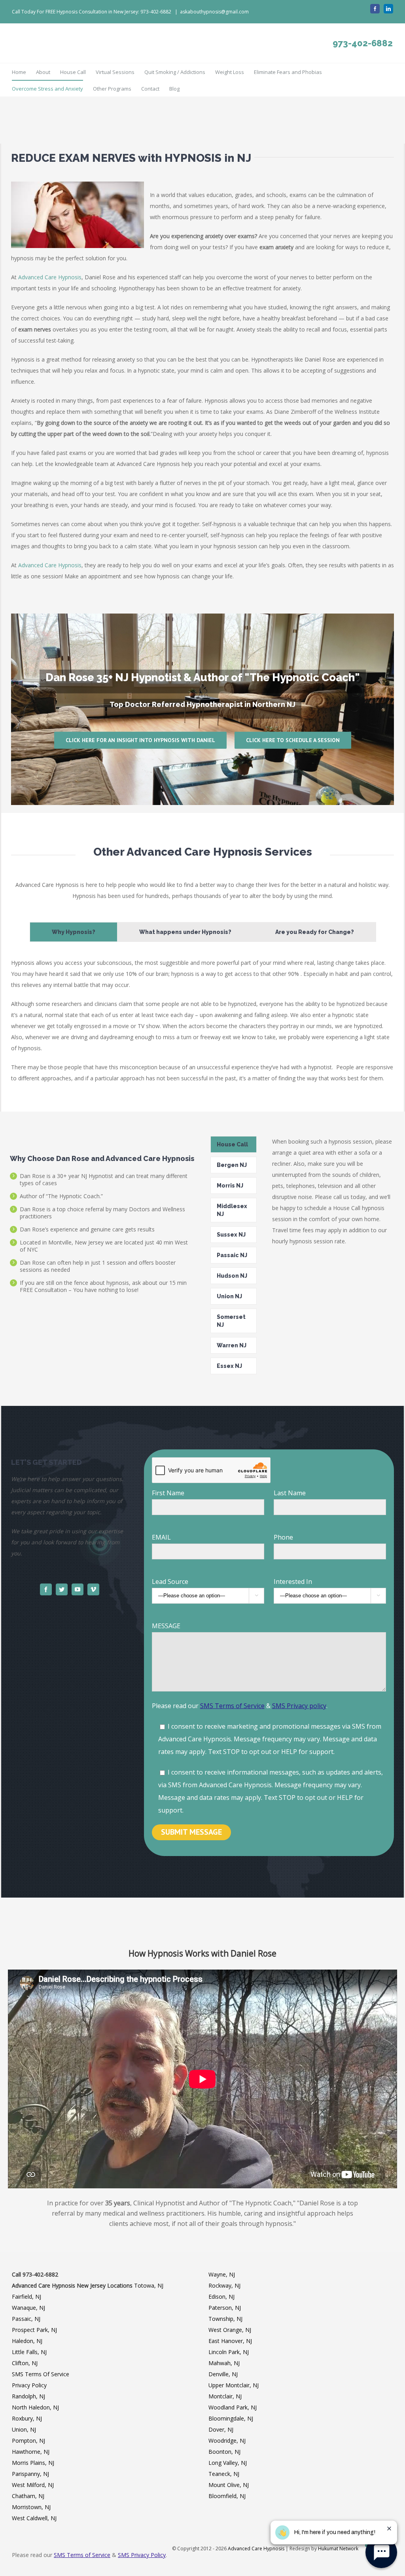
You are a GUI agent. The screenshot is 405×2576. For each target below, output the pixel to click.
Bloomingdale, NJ (231, 2418)
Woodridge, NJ (227, 2441)
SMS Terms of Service (232, 1706)
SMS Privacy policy (299, 1706)
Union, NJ (24, 2429)
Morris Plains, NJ (33, 2463)
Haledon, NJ (27, 2341)
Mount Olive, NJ (229, 2485)
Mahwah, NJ (224, 2363)
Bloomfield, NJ (227, 2496)
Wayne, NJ (222, 2274)
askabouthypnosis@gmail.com (214, 12)
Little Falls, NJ (29, 2352)
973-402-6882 (363, 55)
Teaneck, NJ (224, 2474)
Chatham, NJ (28, 2496)
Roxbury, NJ (27, 2418)
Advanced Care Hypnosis (50, 277)
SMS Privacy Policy (142, 2555)
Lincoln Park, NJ (229, 2352)
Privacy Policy (29, 2385)
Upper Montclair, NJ (234, 2385)
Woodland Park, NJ (233, 2407)
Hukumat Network (338, 2549)
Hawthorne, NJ (31, 2452)
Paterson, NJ (225, 2308)
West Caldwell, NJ (34, 2518)
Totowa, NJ (149, 2285)
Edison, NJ (221, 2297)
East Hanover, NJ (230, 2341)
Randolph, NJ (28, 2396)
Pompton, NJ (28, 2441)
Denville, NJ (223, 2374)
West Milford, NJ (33, 2485)
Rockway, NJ (224, 2285)
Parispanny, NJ (30, 2474)
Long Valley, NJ (228, 2463)
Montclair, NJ (225, 2396)
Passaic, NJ (26, 2319)
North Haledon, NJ (35, 2407)
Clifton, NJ (25, 2363)
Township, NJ (225, 2319)
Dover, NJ (221, 2429)
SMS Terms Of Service (41, 2374)
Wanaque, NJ (28, 2308)
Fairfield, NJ (26, 2297)
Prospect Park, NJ (34, 2330)
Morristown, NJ (31, 2507)
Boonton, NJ (224, 2452)
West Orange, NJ (230, 2330)
